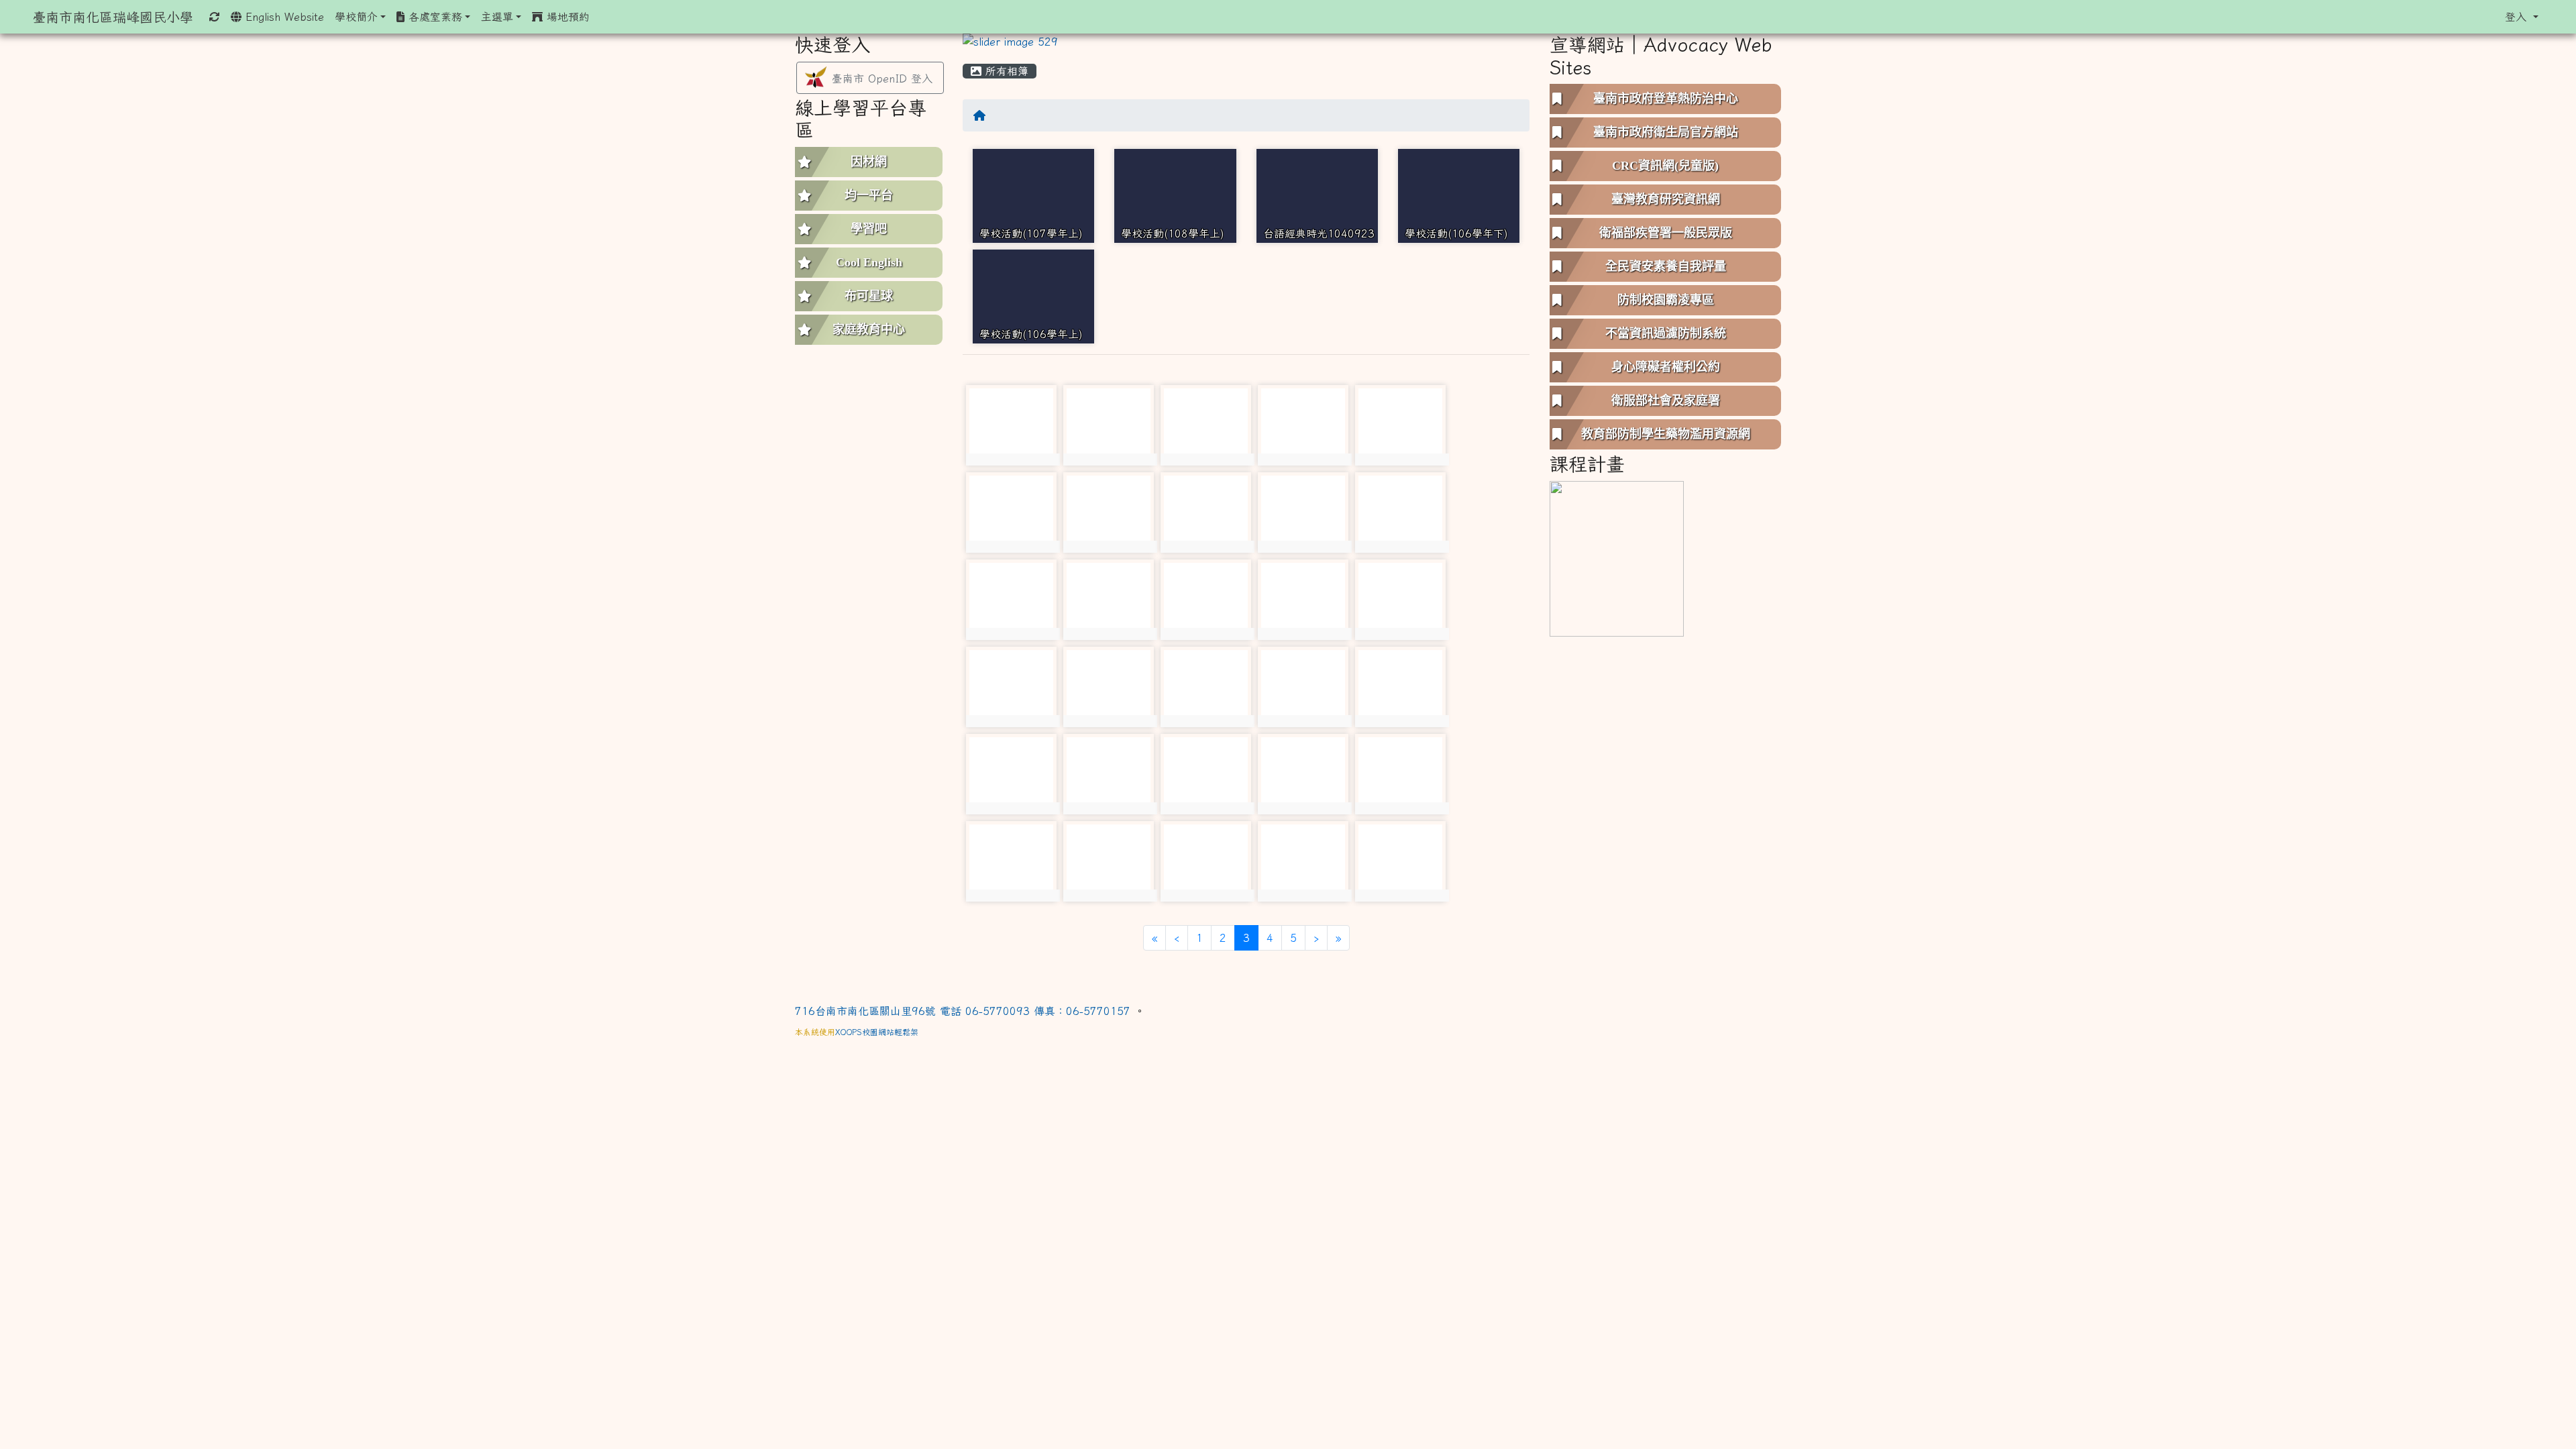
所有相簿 (1005, 71)
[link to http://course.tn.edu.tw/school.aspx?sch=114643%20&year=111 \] (1617, 557)
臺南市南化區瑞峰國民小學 (113, 17)
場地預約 (566, 17)
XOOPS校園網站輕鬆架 (877, 1032)
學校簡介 (356, 17)
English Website (283, 17)
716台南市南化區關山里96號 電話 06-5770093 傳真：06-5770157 (965, 1011)
